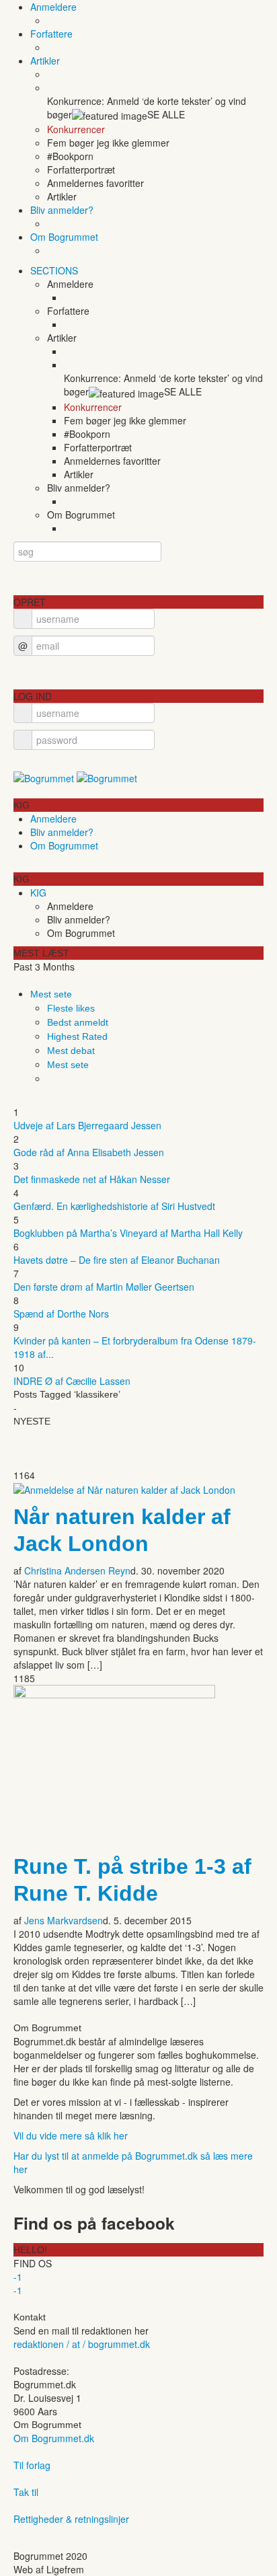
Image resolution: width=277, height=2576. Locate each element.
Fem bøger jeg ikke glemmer (108, 143)
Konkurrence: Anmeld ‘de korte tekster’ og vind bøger (147, 108)
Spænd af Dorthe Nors (61, 1314)
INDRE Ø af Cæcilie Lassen (72, 1381)
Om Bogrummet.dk (54, 2438)
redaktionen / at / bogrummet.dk (82, 2344)
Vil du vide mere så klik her (71, 2135)
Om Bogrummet (64, 237)
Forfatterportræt (81, 169)
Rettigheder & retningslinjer (71, 2519)
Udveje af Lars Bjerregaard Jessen (87, 1125)
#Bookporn (70, 156)
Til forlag (32, 2465)
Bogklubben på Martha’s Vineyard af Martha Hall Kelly (128, 1233)
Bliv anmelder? (62, 210)
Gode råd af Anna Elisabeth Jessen (89, 1152)
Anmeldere (53, 7)
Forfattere (51, 34)
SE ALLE (166, 114)
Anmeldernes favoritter (95, 183)
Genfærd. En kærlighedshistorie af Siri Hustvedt (114, 1206)
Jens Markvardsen (64, 1920)
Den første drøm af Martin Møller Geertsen (104, 1287)
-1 (18, 2277)
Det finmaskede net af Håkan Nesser (92, 1179)
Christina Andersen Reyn (77, 1570)
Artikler (45, 61)
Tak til (26, 2492)
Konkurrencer (76, 129)
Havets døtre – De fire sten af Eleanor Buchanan (117, 1260)
